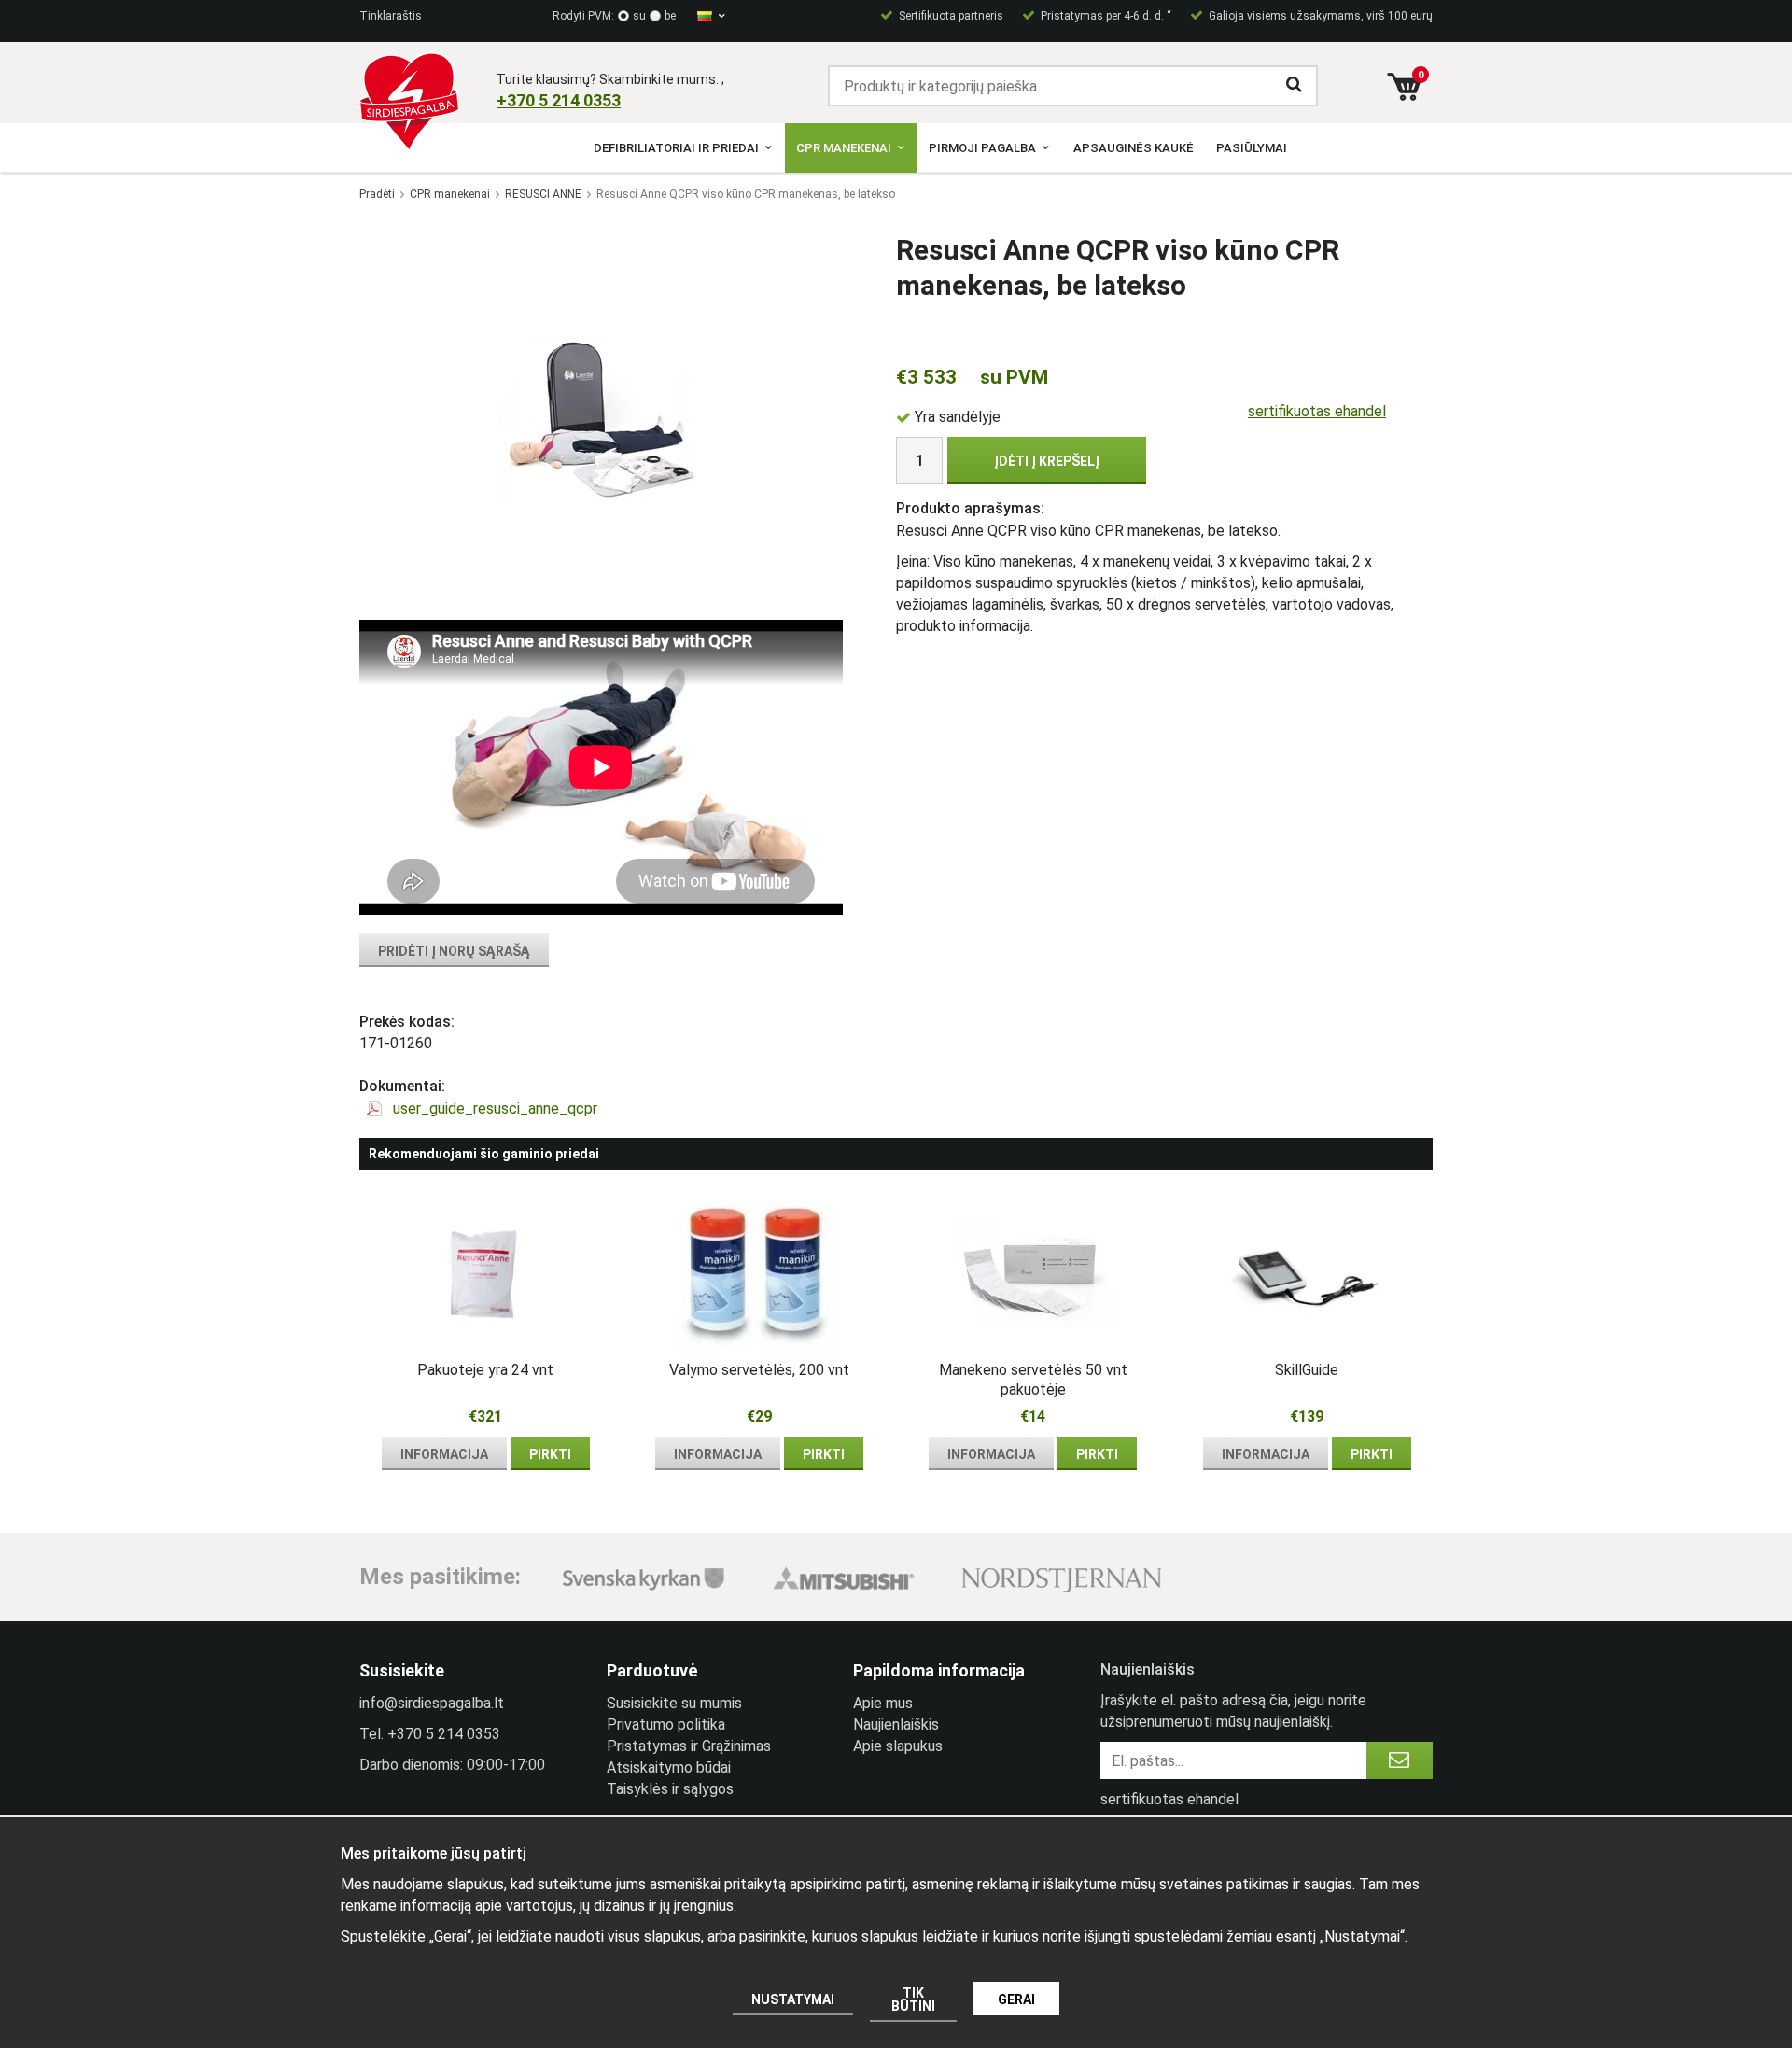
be (670, 16)
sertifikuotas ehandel (1317, 411)
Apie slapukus (898, 1746)
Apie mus (883, 1703)
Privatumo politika (666, 1725)
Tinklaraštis (391, 16)
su (639, 16)
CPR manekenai (844, 148)
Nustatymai (793, 1999)
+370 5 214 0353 (444, 1734)
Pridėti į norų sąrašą (454, 951)
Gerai (1016, 1999)
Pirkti (550, 1454)
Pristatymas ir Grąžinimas (689, 1746)
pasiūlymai (1252, 148)
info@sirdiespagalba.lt (432, 1703)
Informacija (444, 1454)
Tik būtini (913, 1999)
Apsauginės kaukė (1134, 148)
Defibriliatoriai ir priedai (676, 148)
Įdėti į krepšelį (1047, 461)
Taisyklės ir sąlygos (670, 1789)
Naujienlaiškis (896, 1725)
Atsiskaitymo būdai (669, 1767)
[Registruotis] (1400, 1760)
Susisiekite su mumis (674, 1703)
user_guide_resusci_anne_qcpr (493, 1108)
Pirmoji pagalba (982, 148)
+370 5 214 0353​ (559, 100)
